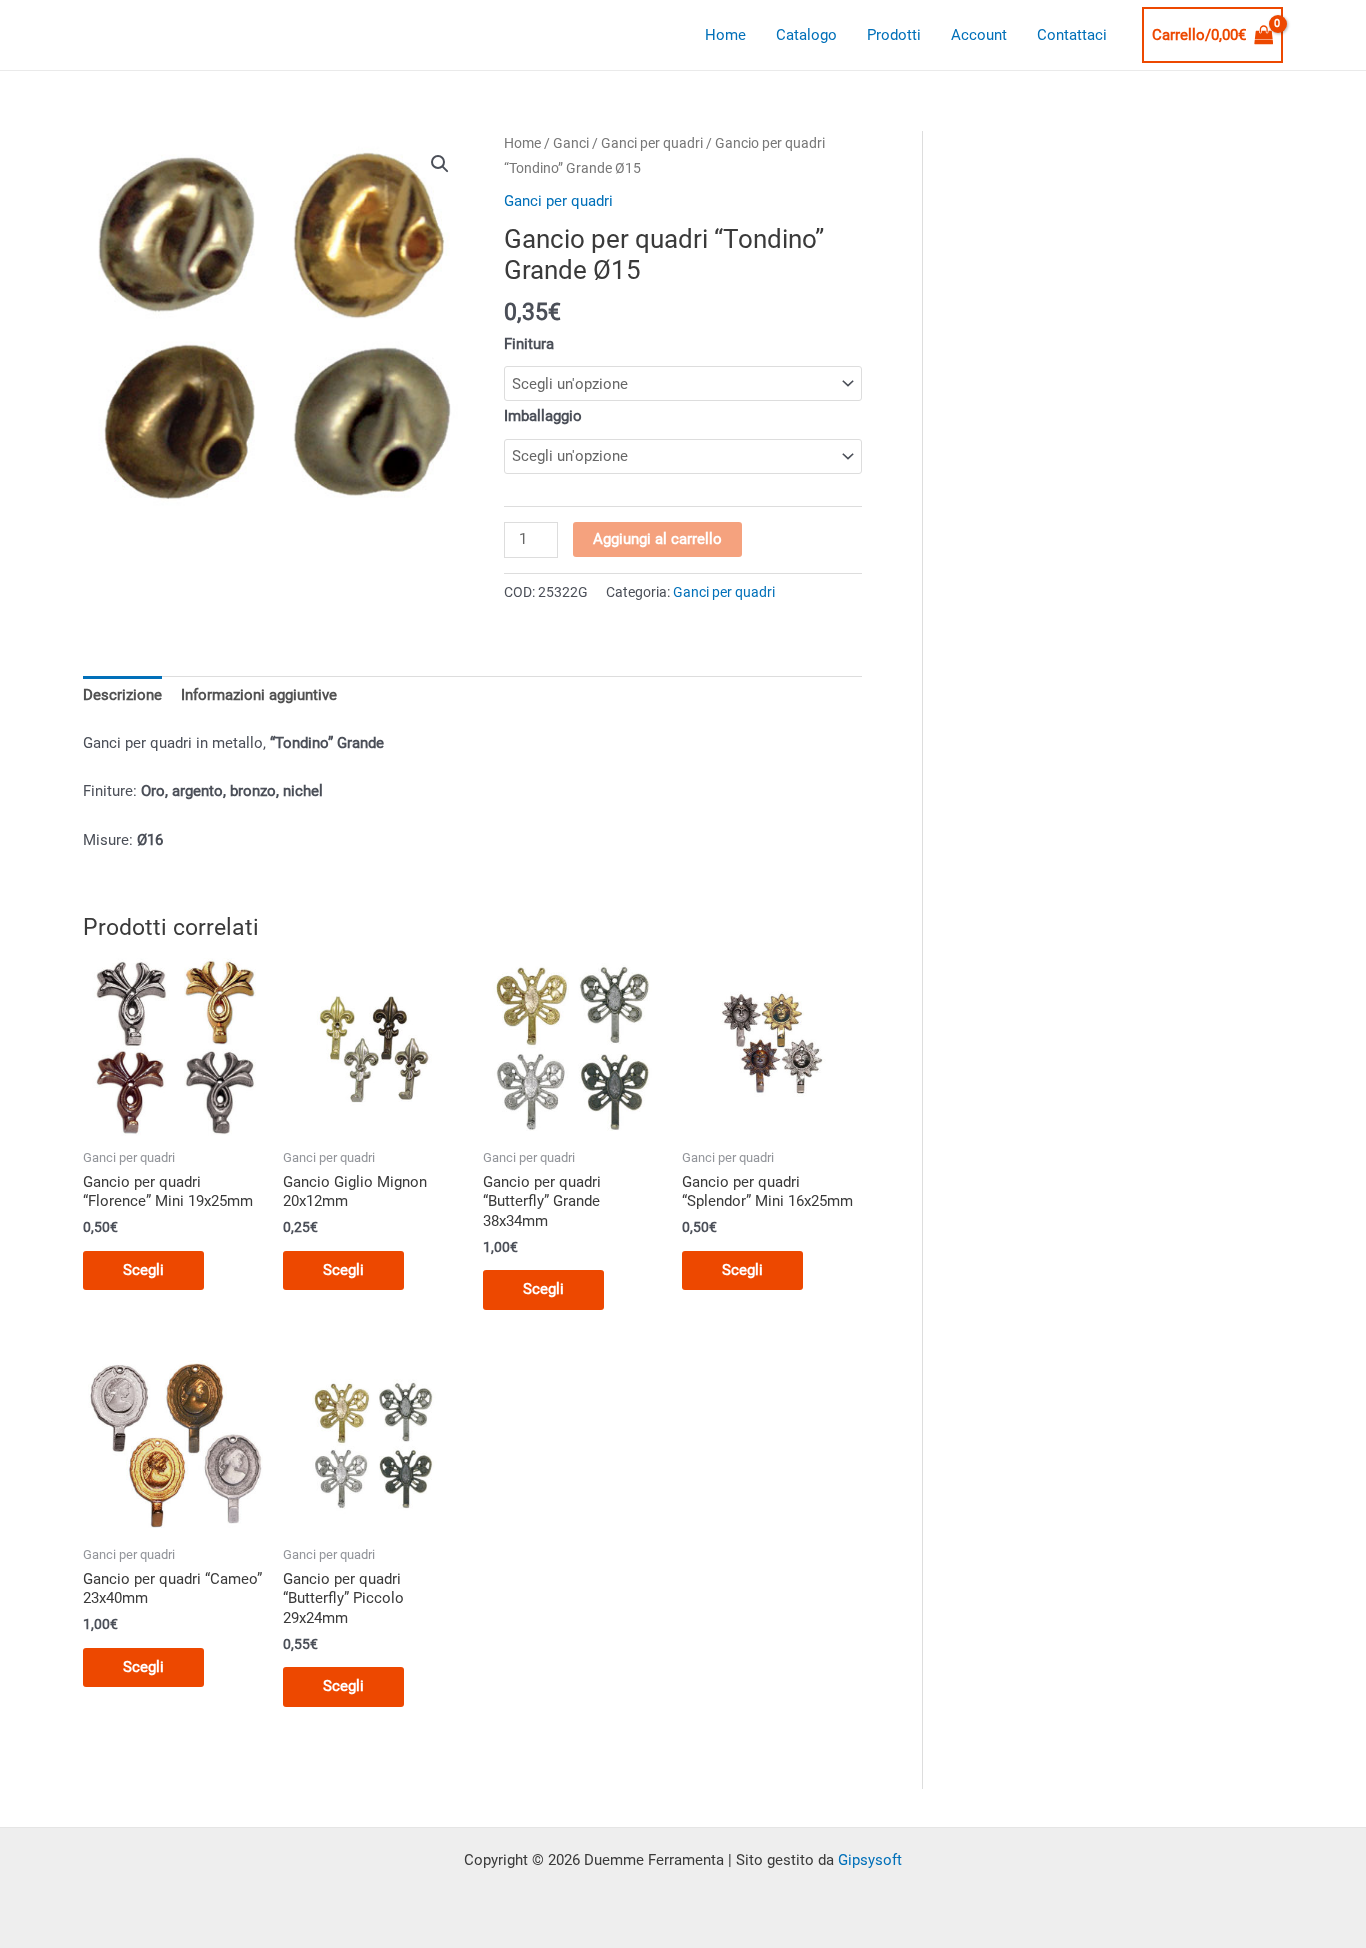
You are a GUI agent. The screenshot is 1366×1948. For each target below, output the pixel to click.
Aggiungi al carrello (657, 539)
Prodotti (894, 35)
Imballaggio (543, 416)
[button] (440, 164)
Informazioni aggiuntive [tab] (259, 695)
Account (979, 35)
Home (725, 35)
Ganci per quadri (652, 143)
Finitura (529, 344)
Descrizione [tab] (122, 695)
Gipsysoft (870, 1860)
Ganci (571, 143)
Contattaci (1072, 35)
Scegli (143, 1270)
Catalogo (806, 35)
